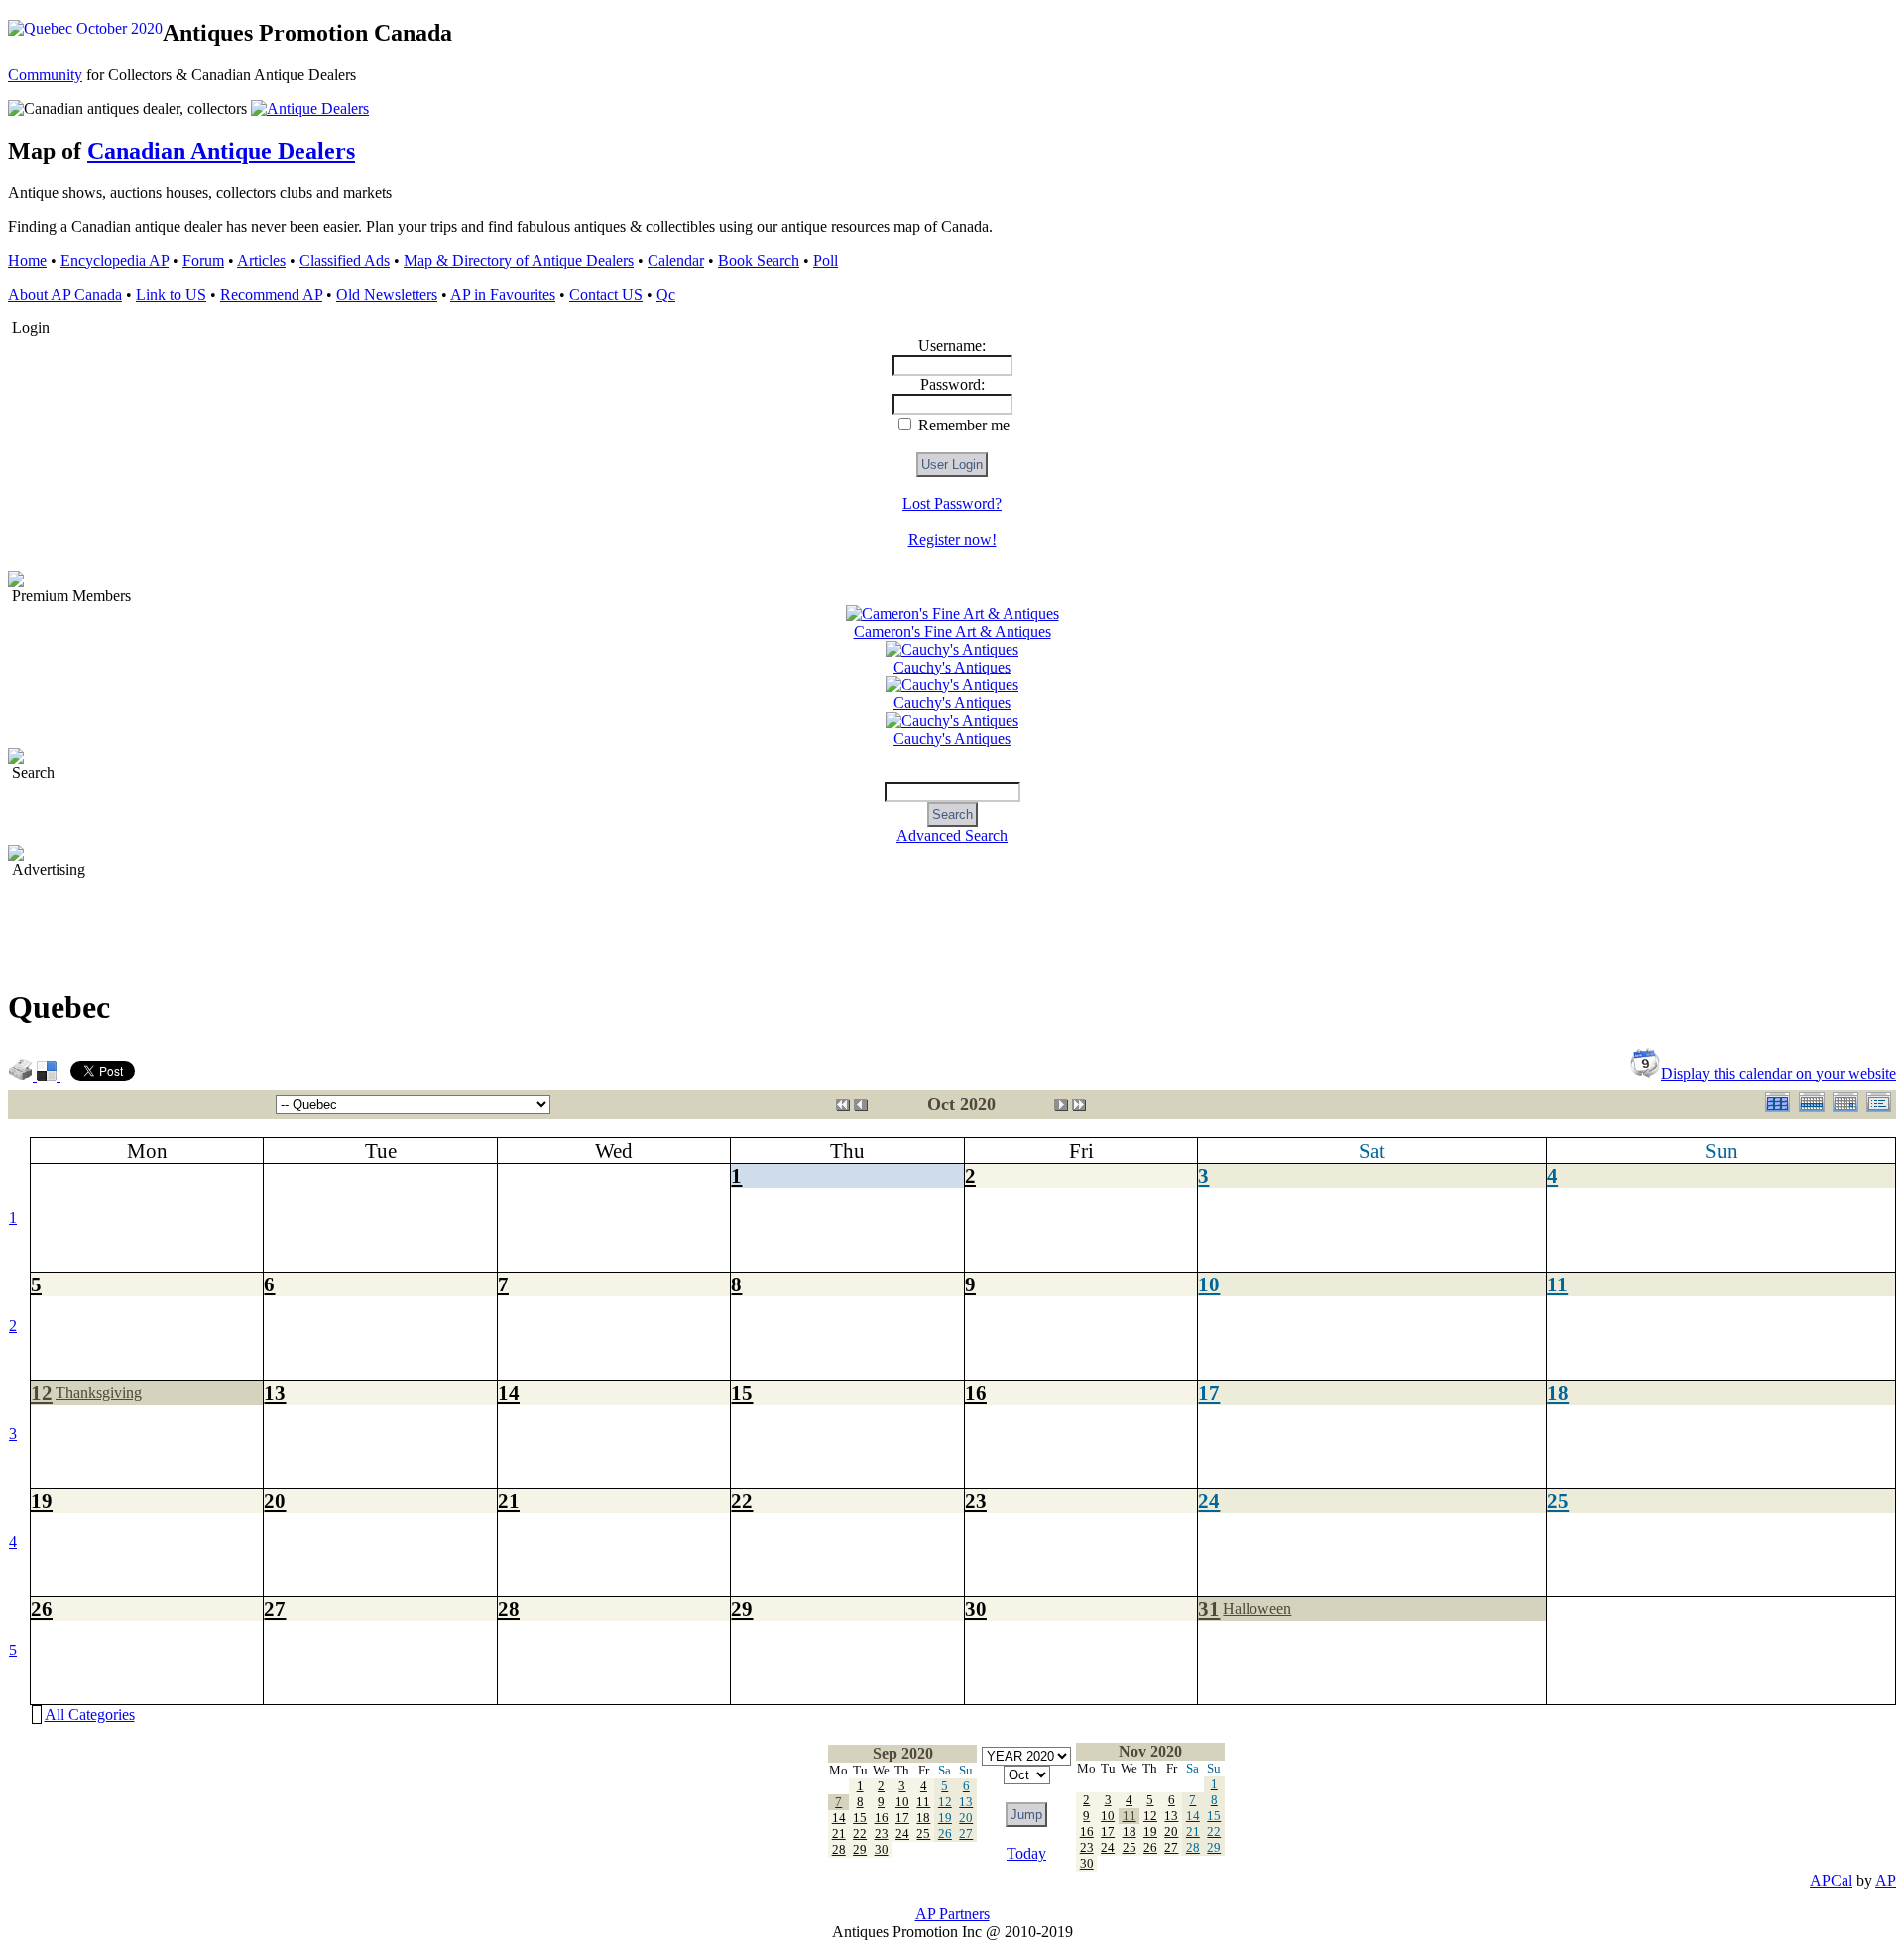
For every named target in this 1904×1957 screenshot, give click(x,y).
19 (42, 1500)
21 (509, 1500)
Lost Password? (952, 503)
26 (42, 1608)
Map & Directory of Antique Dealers (519, 260)
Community (45, 75)
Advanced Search (952, 836)
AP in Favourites (503, 294)
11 (1557, 1284)
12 (42, 1392)
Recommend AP (271, 294)
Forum (203, 260)
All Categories (90, 1714)
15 (742, 1392)
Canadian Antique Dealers (221, 151)
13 (275, 1392)
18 (1558, 1392)
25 (1558, 1500)
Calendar (676, 260)
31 (1209, 1608)
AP (1886, 1880)
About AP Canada (65, 294)
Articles (261, 260)
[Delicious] (49, 1076)
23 (976, 1500)
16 (976, 1392)
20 (275, 1500)
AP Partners (952, 1914)
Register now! (952, 539)
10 (1209, 1284)
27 (275, 1608)
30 (976, 1608)
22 (742, 1500)
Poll (826, 260)
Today (1026, 1853)
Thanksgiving (99, 1392)
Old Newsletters (387, 294)
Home (27, 260)
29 (742, 1608)
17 (1209, 1392)
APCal (1831, 1880)
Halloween (1257, 1608)
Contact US (606, 294)
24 (1209, 1500)
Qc (666, 294)
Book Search (759, 260)
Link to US (171, 294)
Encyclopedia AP (115, 260)
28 (509, 1608)
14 (509, 1392)
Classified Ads (345, 260)
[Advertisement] (369, 923)
